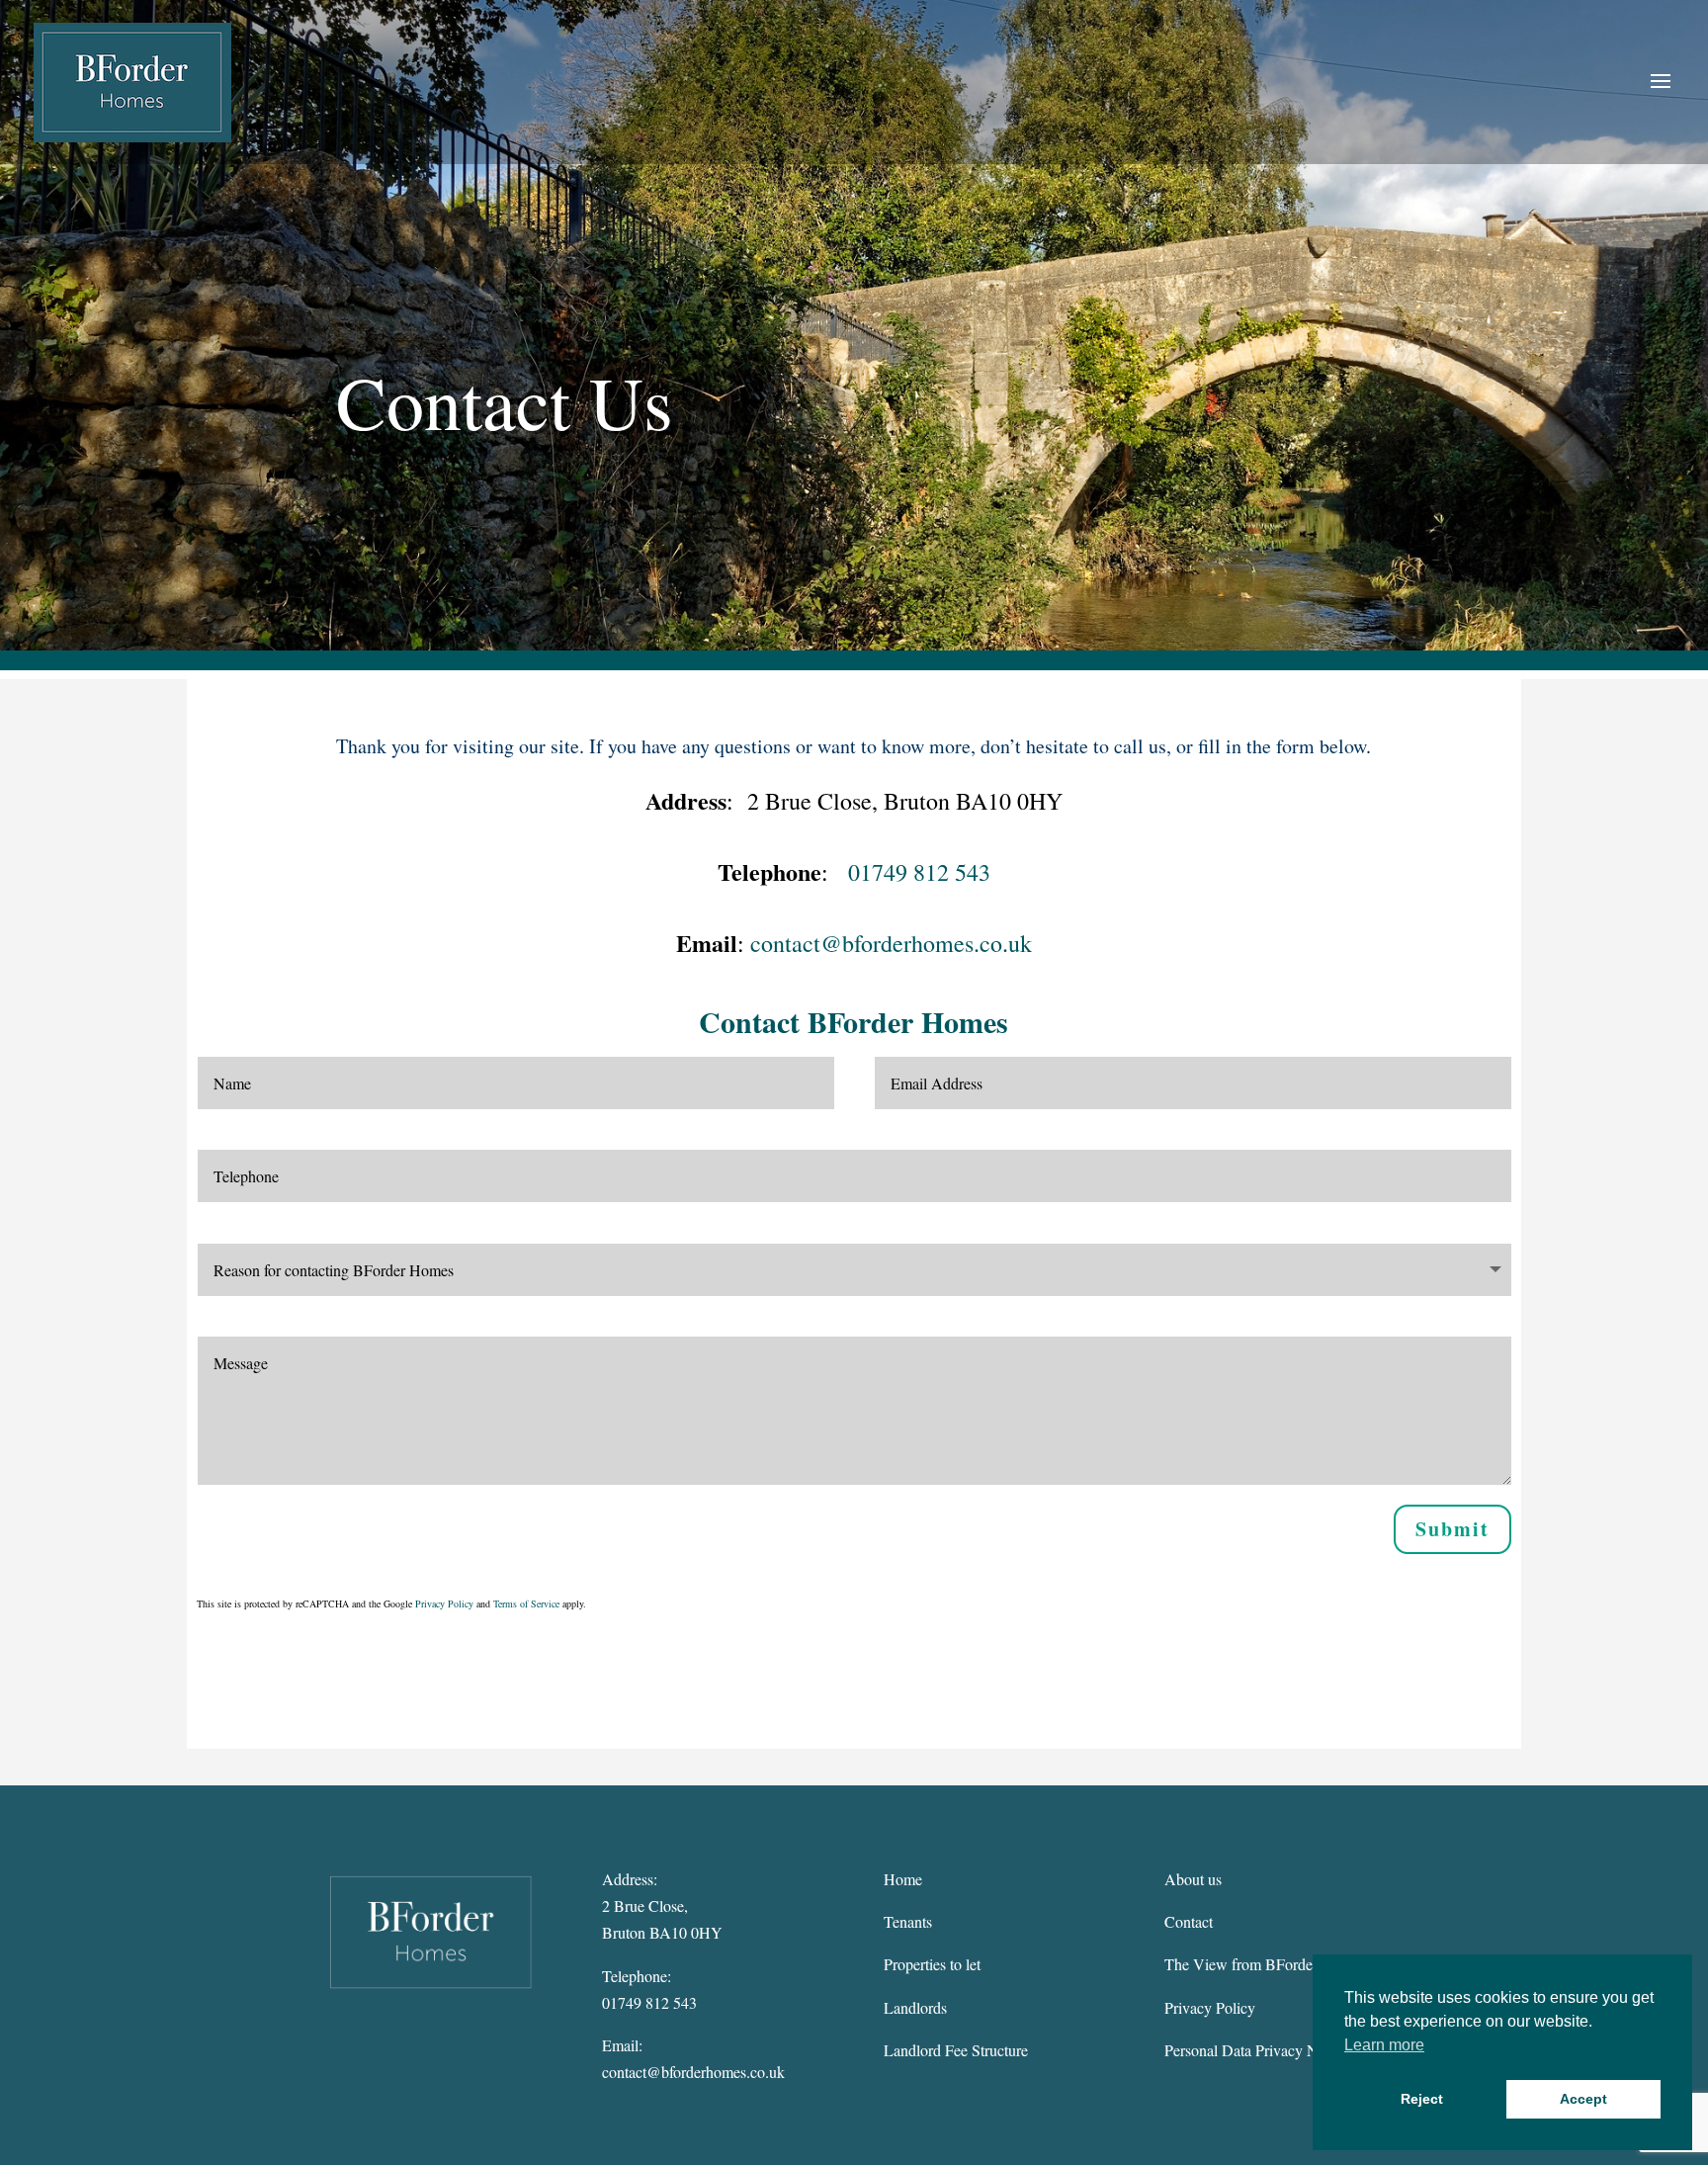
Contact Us (505, 402)
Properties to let (932, 1964)
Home (903, 1879)
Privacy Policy (444, 1603)
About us (1193, 1879)
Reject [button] (1422, 2099)
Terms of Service (526, 1603)
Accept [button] (1583, 2099)
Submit (1452, 1529)
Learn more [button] (1384, 2045)
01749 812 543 (919, 872)
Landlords (915, 2007)
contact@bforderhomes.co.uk (891, 943)
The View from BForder (1241, 1964)
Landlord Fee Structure (956, 2050)
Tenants (908, 1921)
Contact (1189, 1921)
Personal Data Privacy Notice (1256, 2050)
